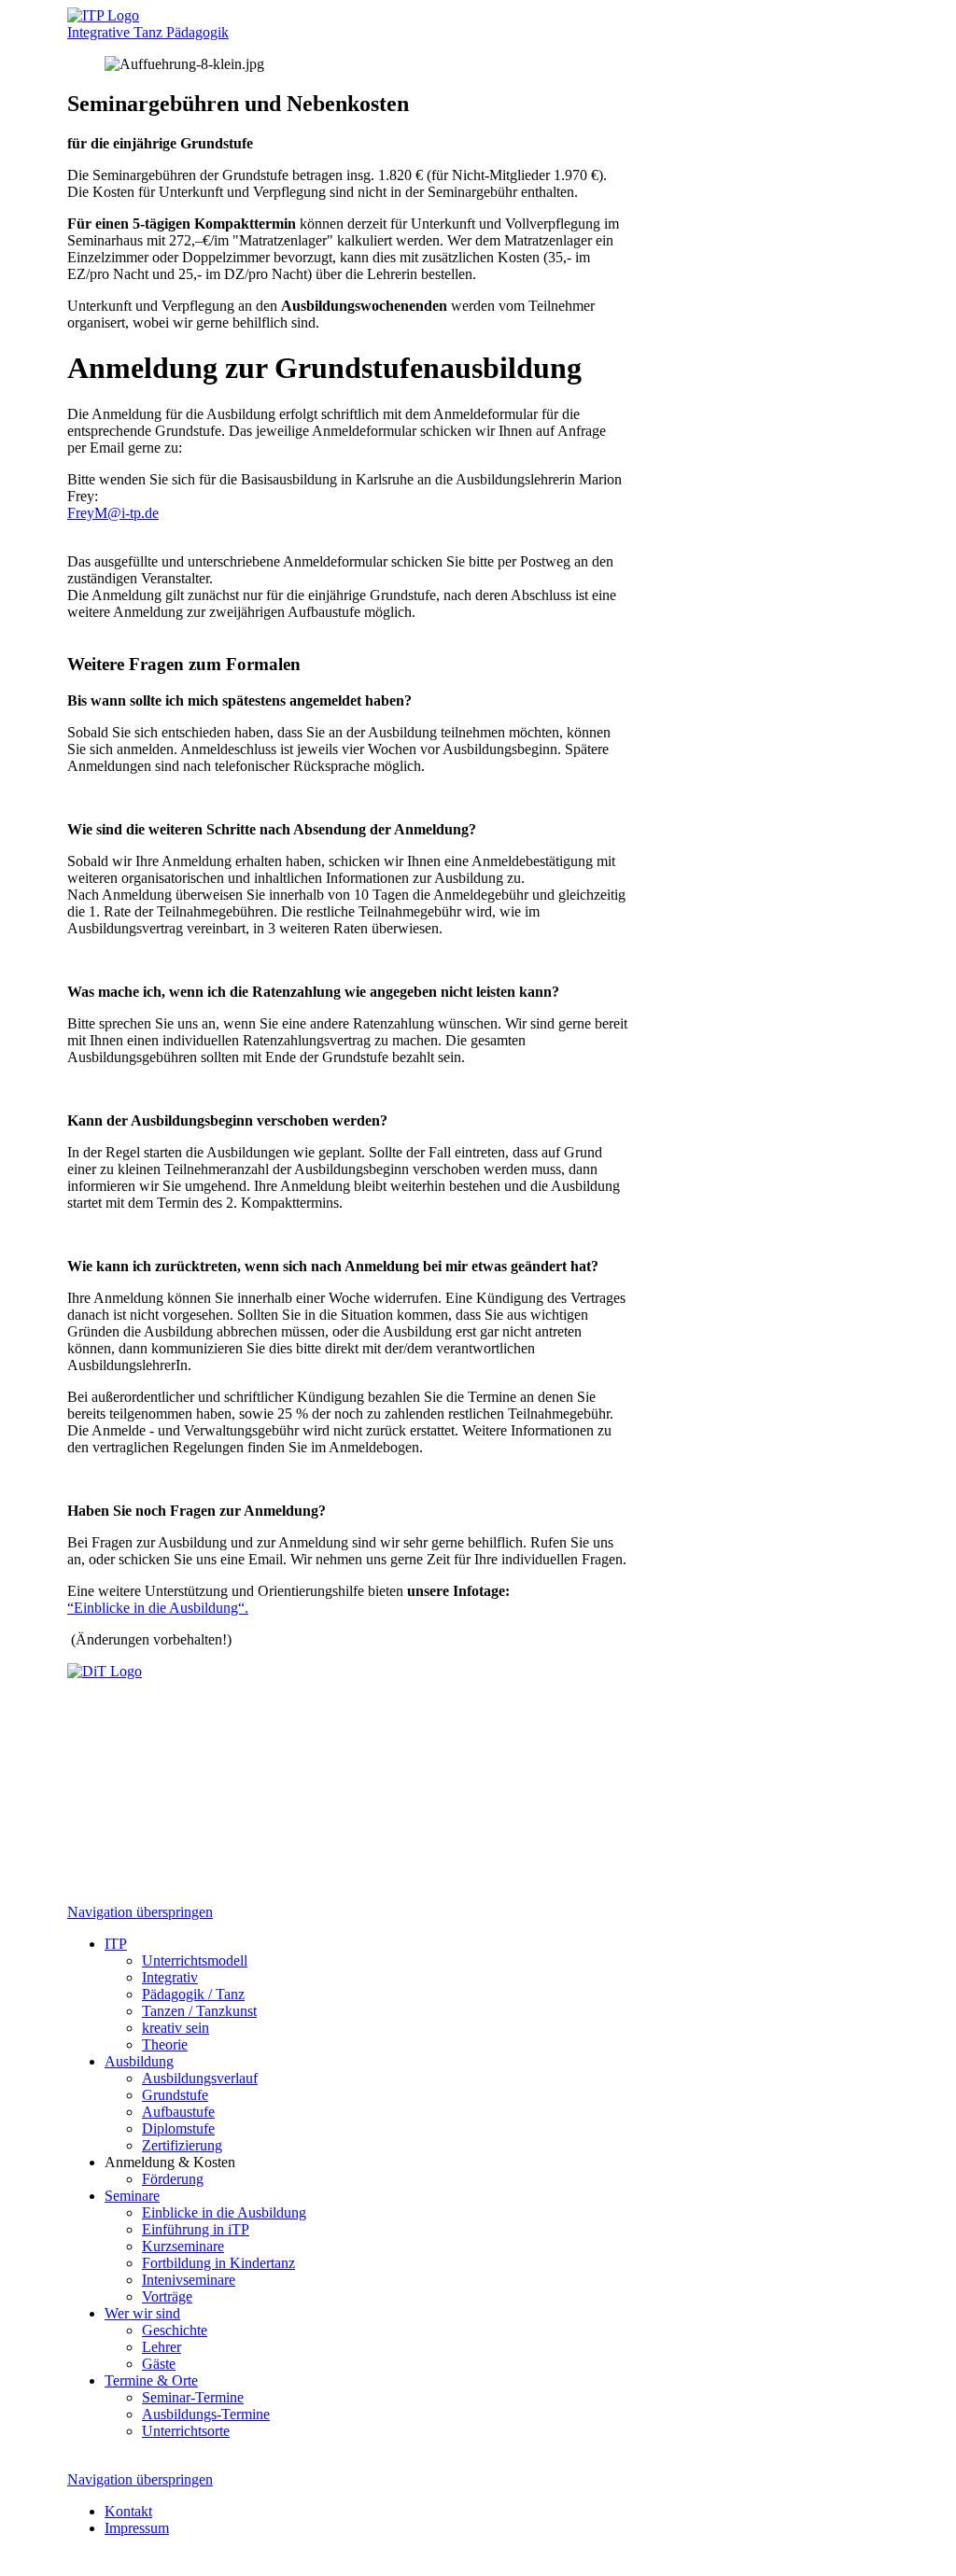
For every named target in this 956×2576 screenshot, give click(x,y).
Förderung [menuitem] (173, 2179)
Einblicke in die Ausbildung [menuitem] (224, 2212)
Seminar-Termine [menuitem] (193, 2397)
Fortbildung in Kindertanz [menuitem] (218, 2263)
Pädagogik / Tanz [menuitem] (193, 1994)
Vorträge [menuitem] (167, 2296)
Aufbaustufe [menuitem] (178, 2112)
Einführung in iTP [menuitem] (196, 2229)
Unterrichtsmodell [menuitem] (195, 1960)
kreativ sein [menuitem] (176, 2028)
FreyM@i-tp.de (113, 513)
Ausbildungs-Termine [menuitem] (206, 2414)
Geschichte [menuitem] (175, 2330)
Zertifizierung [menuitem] (182, 2145)
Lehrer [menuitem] (162, 2347)
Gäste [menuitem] (159, 2364)
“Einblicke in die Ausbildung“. (158, 1608)
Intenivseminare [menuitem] (189, 2280)
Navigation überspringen (140, 1912)
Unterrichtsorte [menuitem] (186, 2431)
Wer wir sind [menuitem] (142, 2313)
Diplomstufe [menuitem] (178, 2128)
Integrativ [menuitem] (170, 1977)
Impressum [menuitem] (137, 2528)
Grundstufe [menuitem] (175, 2095)
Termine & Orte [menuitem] (151, 2380)
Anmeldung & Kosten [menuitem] (170, 2162)
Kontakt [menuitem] (128, 2511)
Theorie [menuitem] (165, 2044)
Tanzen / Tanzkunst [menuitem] (199, 2011)
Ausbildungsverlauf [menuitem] (200, 2078)
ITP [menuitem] (116, 1944)
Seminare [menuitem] (132, 2196)
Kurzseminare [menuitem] (183, 2246)
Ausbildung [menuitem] (139, 2061)
